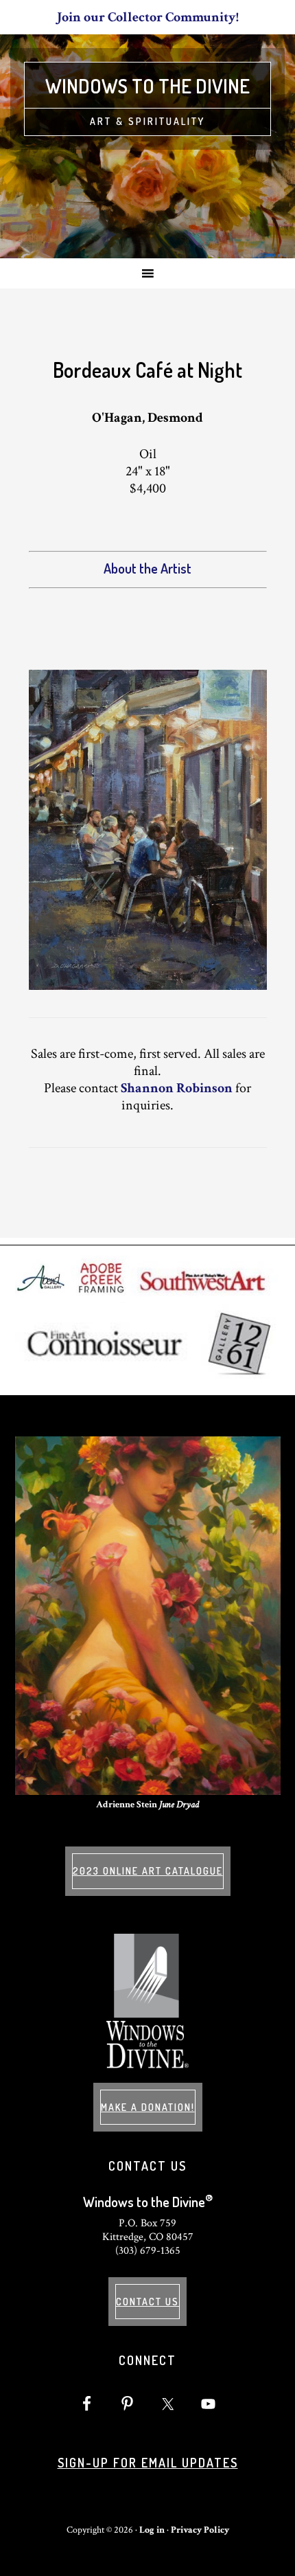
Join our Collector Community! (148, 17)
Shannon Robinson (177, 1088)
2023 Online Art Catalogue (148, 1871)
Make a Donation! (148, 2107)
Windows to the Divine (147, 86)
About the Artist (147, 568)
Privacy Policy (200, 2530)
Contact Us (147, 2302)
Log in (152, 2530)
